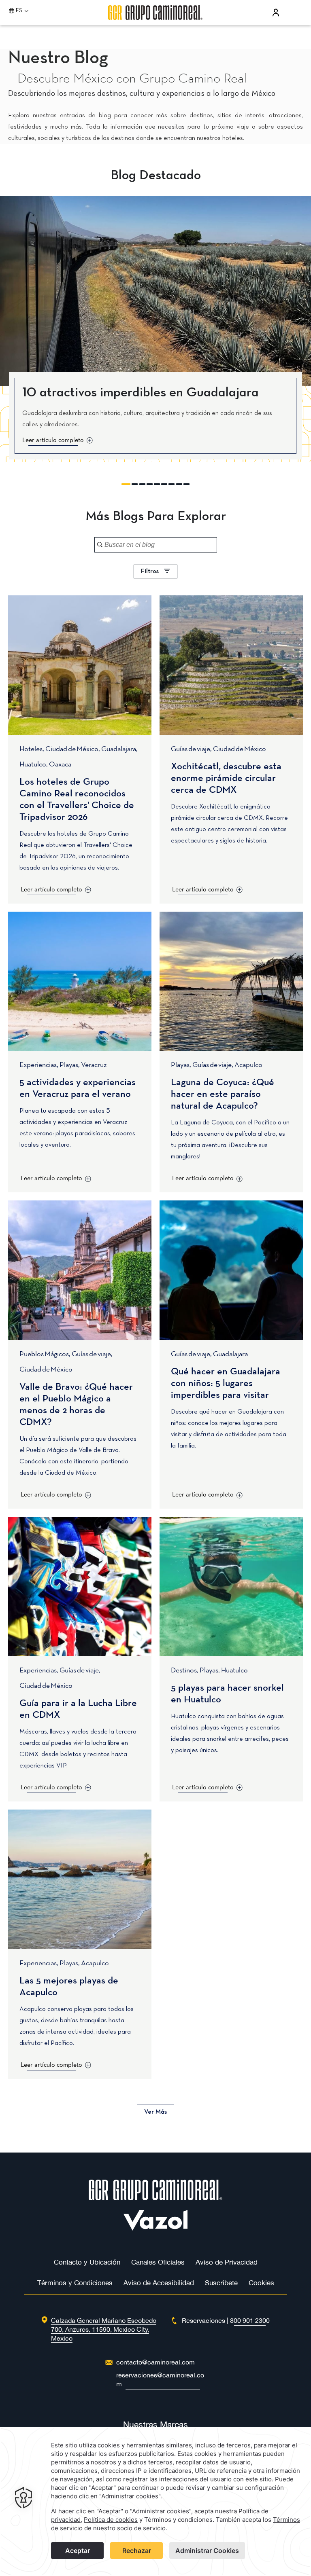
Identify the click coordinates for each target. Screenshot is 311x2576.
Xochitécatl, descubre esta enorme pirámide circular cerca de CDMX (226, 779)
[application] (155, 2502)
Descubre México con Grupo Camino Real (132, 79)
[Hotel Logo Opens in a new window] (156, 2228)
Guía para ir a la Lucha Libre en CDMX (78, 1709)
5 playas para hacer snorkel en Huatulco (227, 1694)
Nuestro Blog (58, 58)
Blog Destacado (156, 176)
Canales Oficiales (158, 2262)
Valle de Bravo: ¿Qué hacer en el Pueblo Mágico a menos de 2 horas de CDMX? (76, 1405)
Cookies (261, 2283)
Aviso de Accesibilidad (159, 2283)
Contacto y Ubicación (87, 2262)
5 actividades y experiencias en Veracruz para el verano (78, 1089)
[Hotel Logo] (155, 2198)
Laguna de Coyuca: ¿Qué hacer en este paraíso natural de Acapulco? (223, 1094)
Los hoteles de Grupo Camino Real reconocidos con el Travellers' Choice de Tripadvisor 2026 (77, 800)
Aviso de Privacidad (227, 2262)
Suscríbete (221, 2283)
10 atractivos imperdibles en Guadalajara (141, 393)
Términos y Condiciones (75, 2283)
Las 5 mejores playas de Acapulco (69, 1987)
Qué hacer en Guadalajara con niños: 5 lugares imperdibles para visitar (226, 1384)
